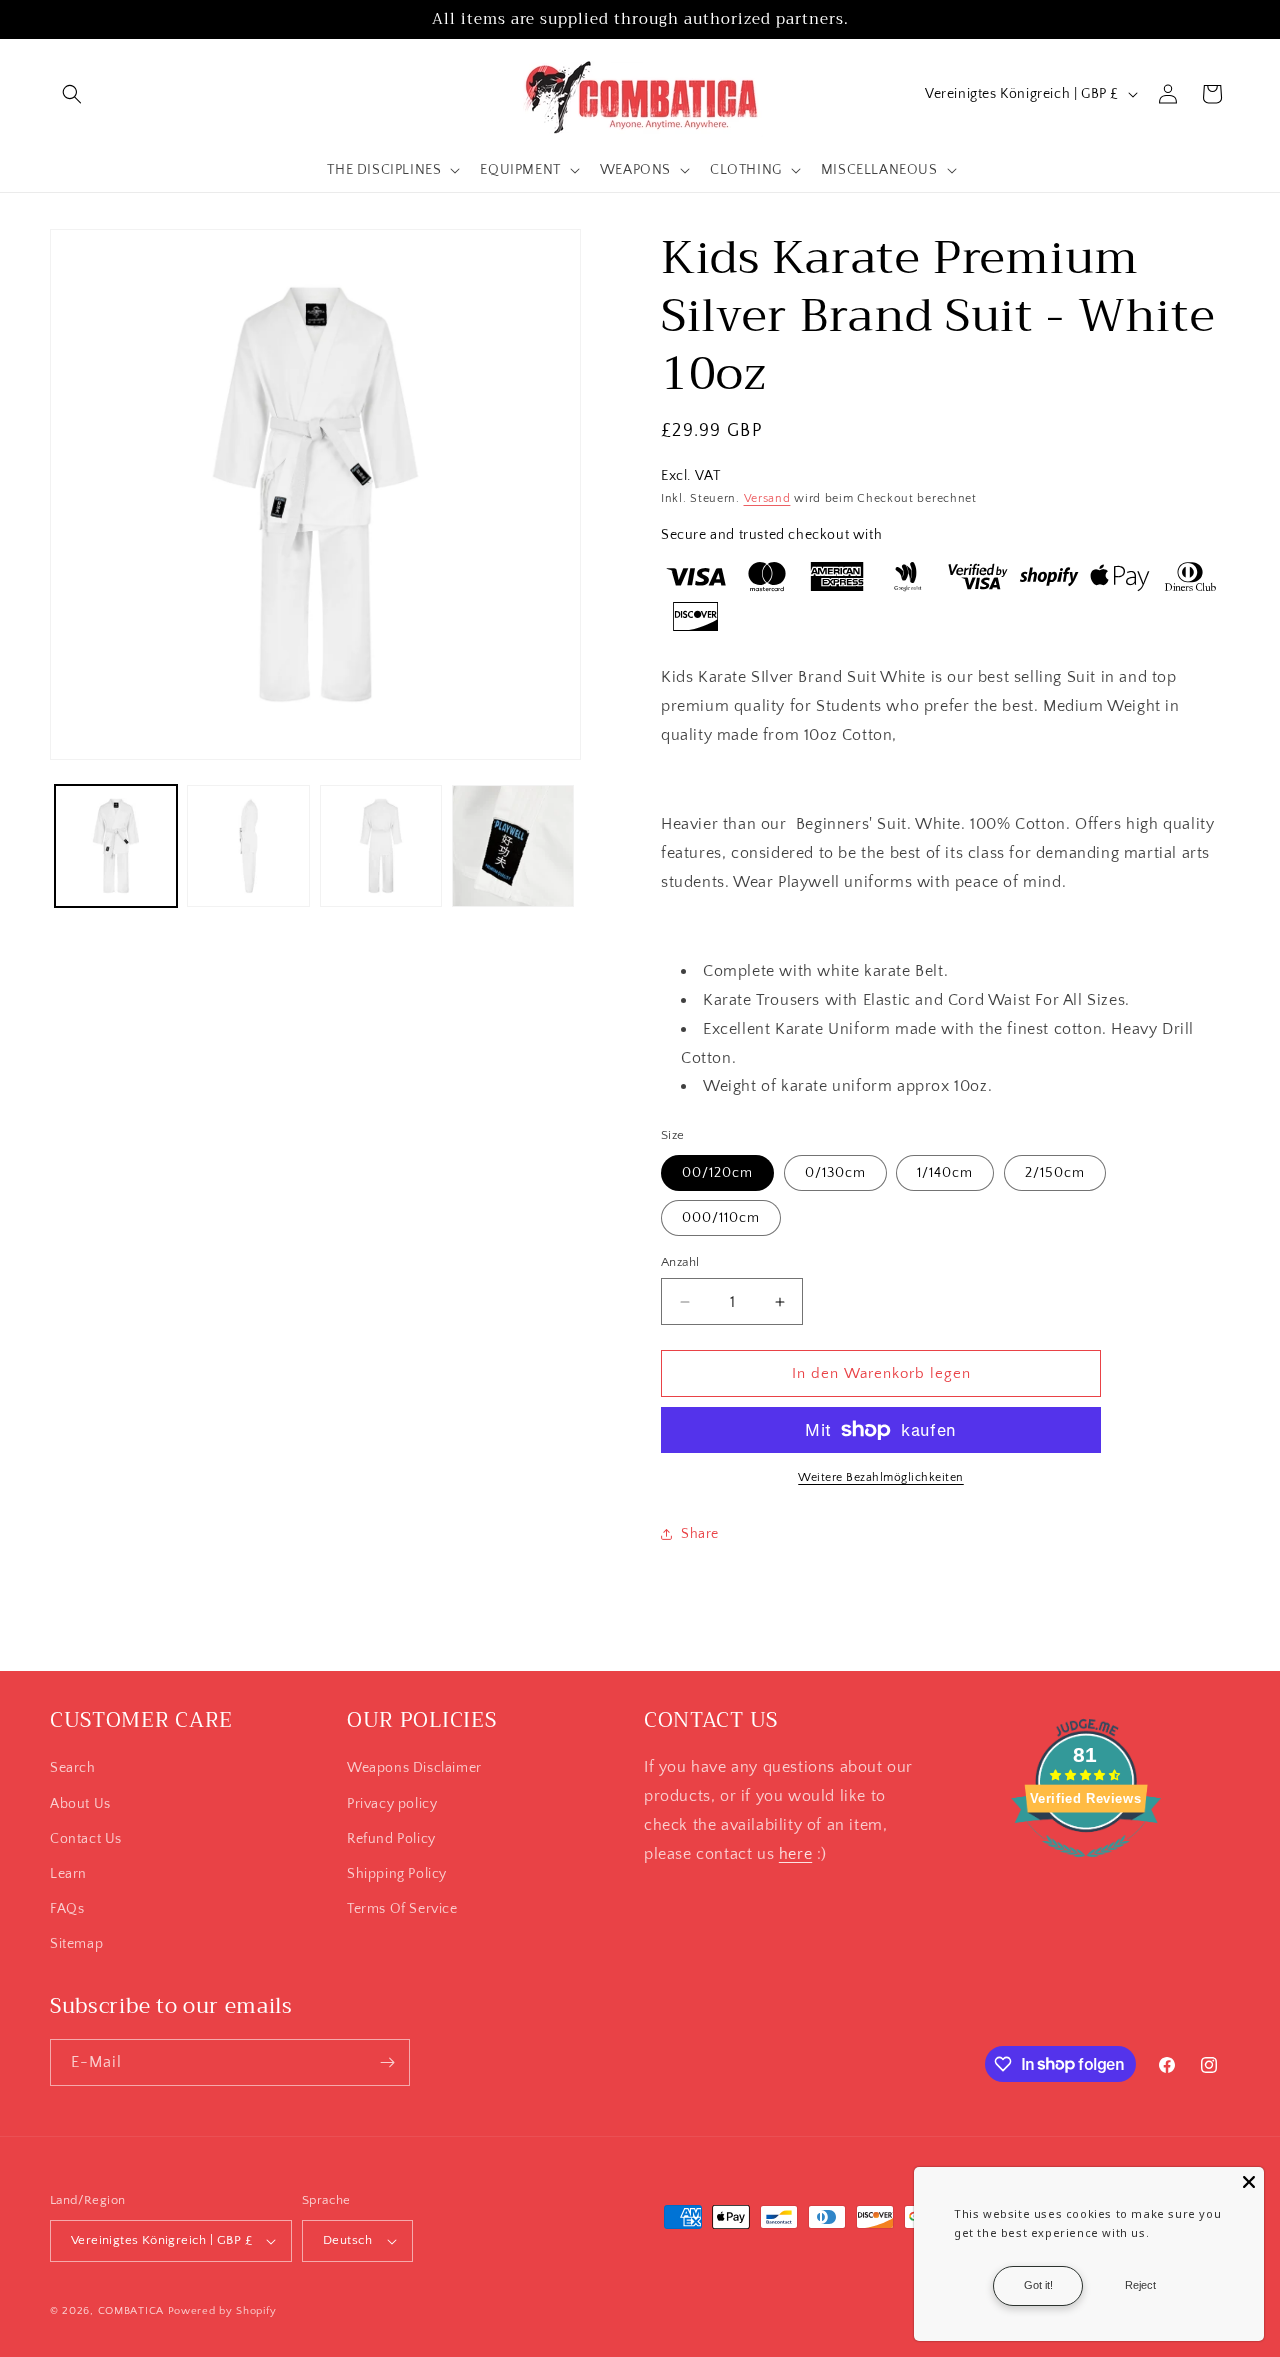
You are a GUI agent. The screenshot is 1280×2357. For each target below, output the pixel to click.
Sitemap (76, 1944)
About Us (80, 1804)
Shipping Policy (397, 1874)
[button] (72, 94)
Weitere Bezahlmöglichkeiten (881, 1477)
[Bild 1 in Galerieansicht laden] (116, 846)
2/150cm (1055, 1173)
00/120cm (717, 1173)
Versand (767, 498)
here (795, 1854)
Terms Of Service (402, 1909)
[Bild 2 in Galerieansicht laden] (248, 846)
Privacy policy (392, 1804)
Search (73, 1768)
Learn (68, 1874)
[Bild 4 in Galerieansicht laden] (513, 846)
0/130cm (835, 1173)
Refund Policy (391, 1839)
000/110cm (721, 1218)
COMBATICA (131, 2311)
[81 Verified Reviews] (1086, 1868)
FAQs (67, 1909)
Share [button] (700, 1534)
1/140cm (945, 1173)
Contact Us (86, 1839)
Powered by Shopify (222, 2311)
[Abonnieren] (387, 2062)
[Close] (1249, 2182)
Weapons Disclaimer (414, 1768)
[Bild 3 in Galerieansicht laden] (381, 846)
